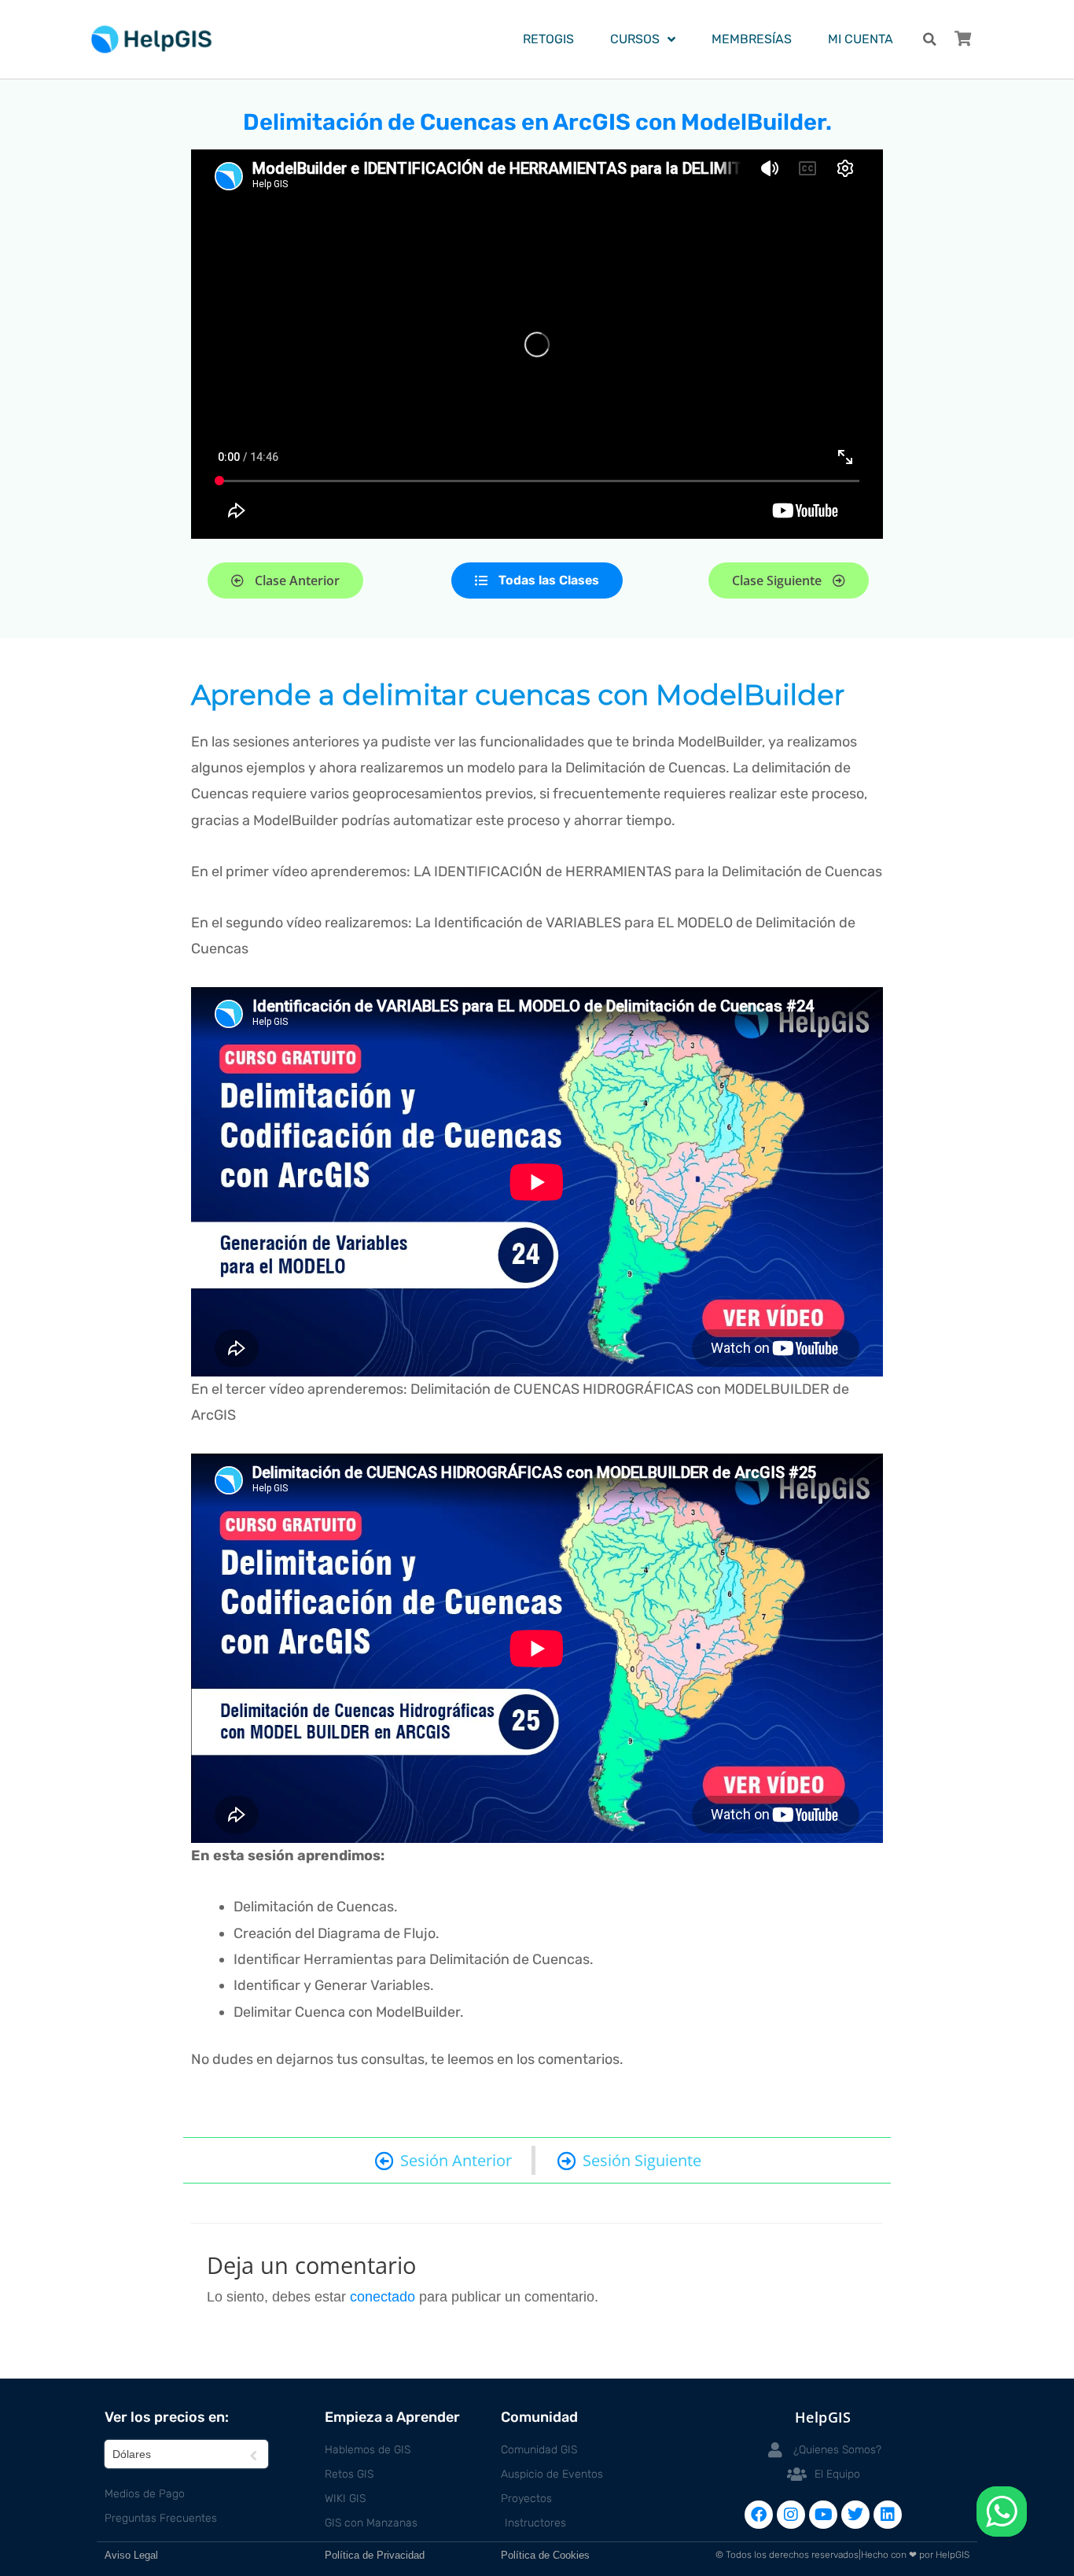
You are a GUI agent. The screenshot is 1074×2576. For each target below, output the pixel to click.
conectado (383, 2297)
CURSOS (635, 39)
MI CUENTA (861, 39)
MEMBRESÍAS (752, 39)
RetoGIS (548, 39)
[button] (930, 40)
